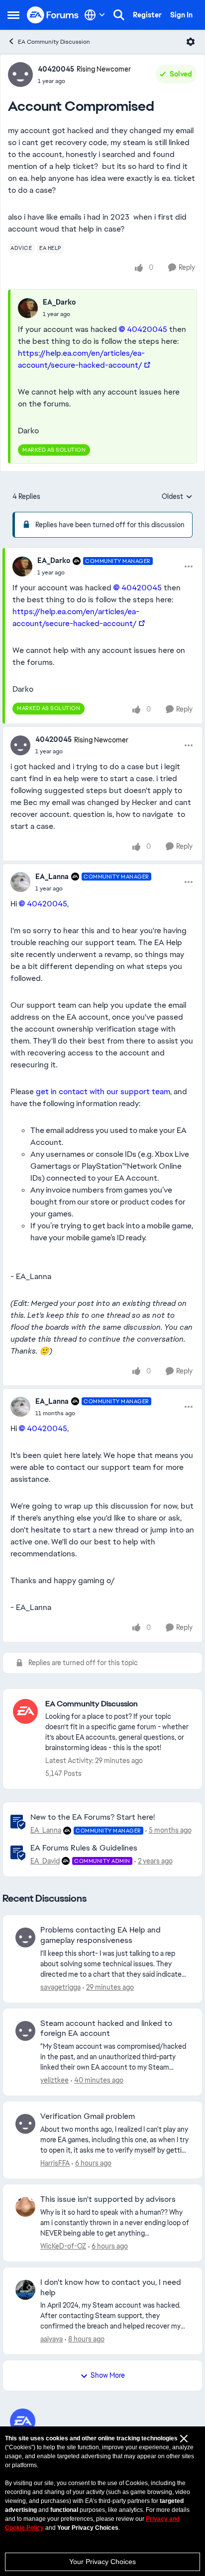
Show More (108, 2375)
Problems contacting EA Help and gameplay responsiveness (101, 1935)
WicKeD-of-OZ (63, 2246)
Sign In (181, 15)
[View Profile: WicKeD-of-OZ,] (25, 2207)
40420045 (56, 69)
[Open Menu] (191, 42)
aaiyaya (51, 2339)
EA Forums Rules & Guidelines (84, 1848)
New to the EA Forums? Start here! (93, 1817)
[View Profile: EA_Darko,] (28, 308)
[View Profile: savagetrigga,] (25, 1937)
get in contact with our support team (103, 1091)
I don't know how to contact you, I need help (111, 2288)
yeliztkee (54, 2080)
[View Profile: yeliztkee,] (25, 2031)
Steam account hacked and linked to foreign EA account (106, 2029)
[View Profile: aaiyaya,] (25, 2290)
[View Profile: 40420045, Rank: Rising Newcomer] (20, 75)
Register (147, 15)
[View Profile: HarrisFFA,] (25, 2124)
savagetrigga (60, 1987)
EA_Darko (59, 302)
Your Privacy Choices (102, 2562)
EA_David (45, 1861)
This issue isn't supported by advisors (108, 2199)
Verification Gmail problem (88, 2116)
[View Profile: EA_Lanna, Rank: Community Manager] (20, 882)
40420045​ (147, 329)
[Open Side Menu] (13, 15)
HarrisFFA (55, 2163)
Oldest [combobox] (177, 497)
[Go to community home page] (53, 15)
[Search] (119, 15)
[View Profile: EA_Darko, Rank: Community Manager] (22, 566)
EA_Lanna (52, 877)
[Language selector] (95, 15)
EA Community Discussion (54, 42)
